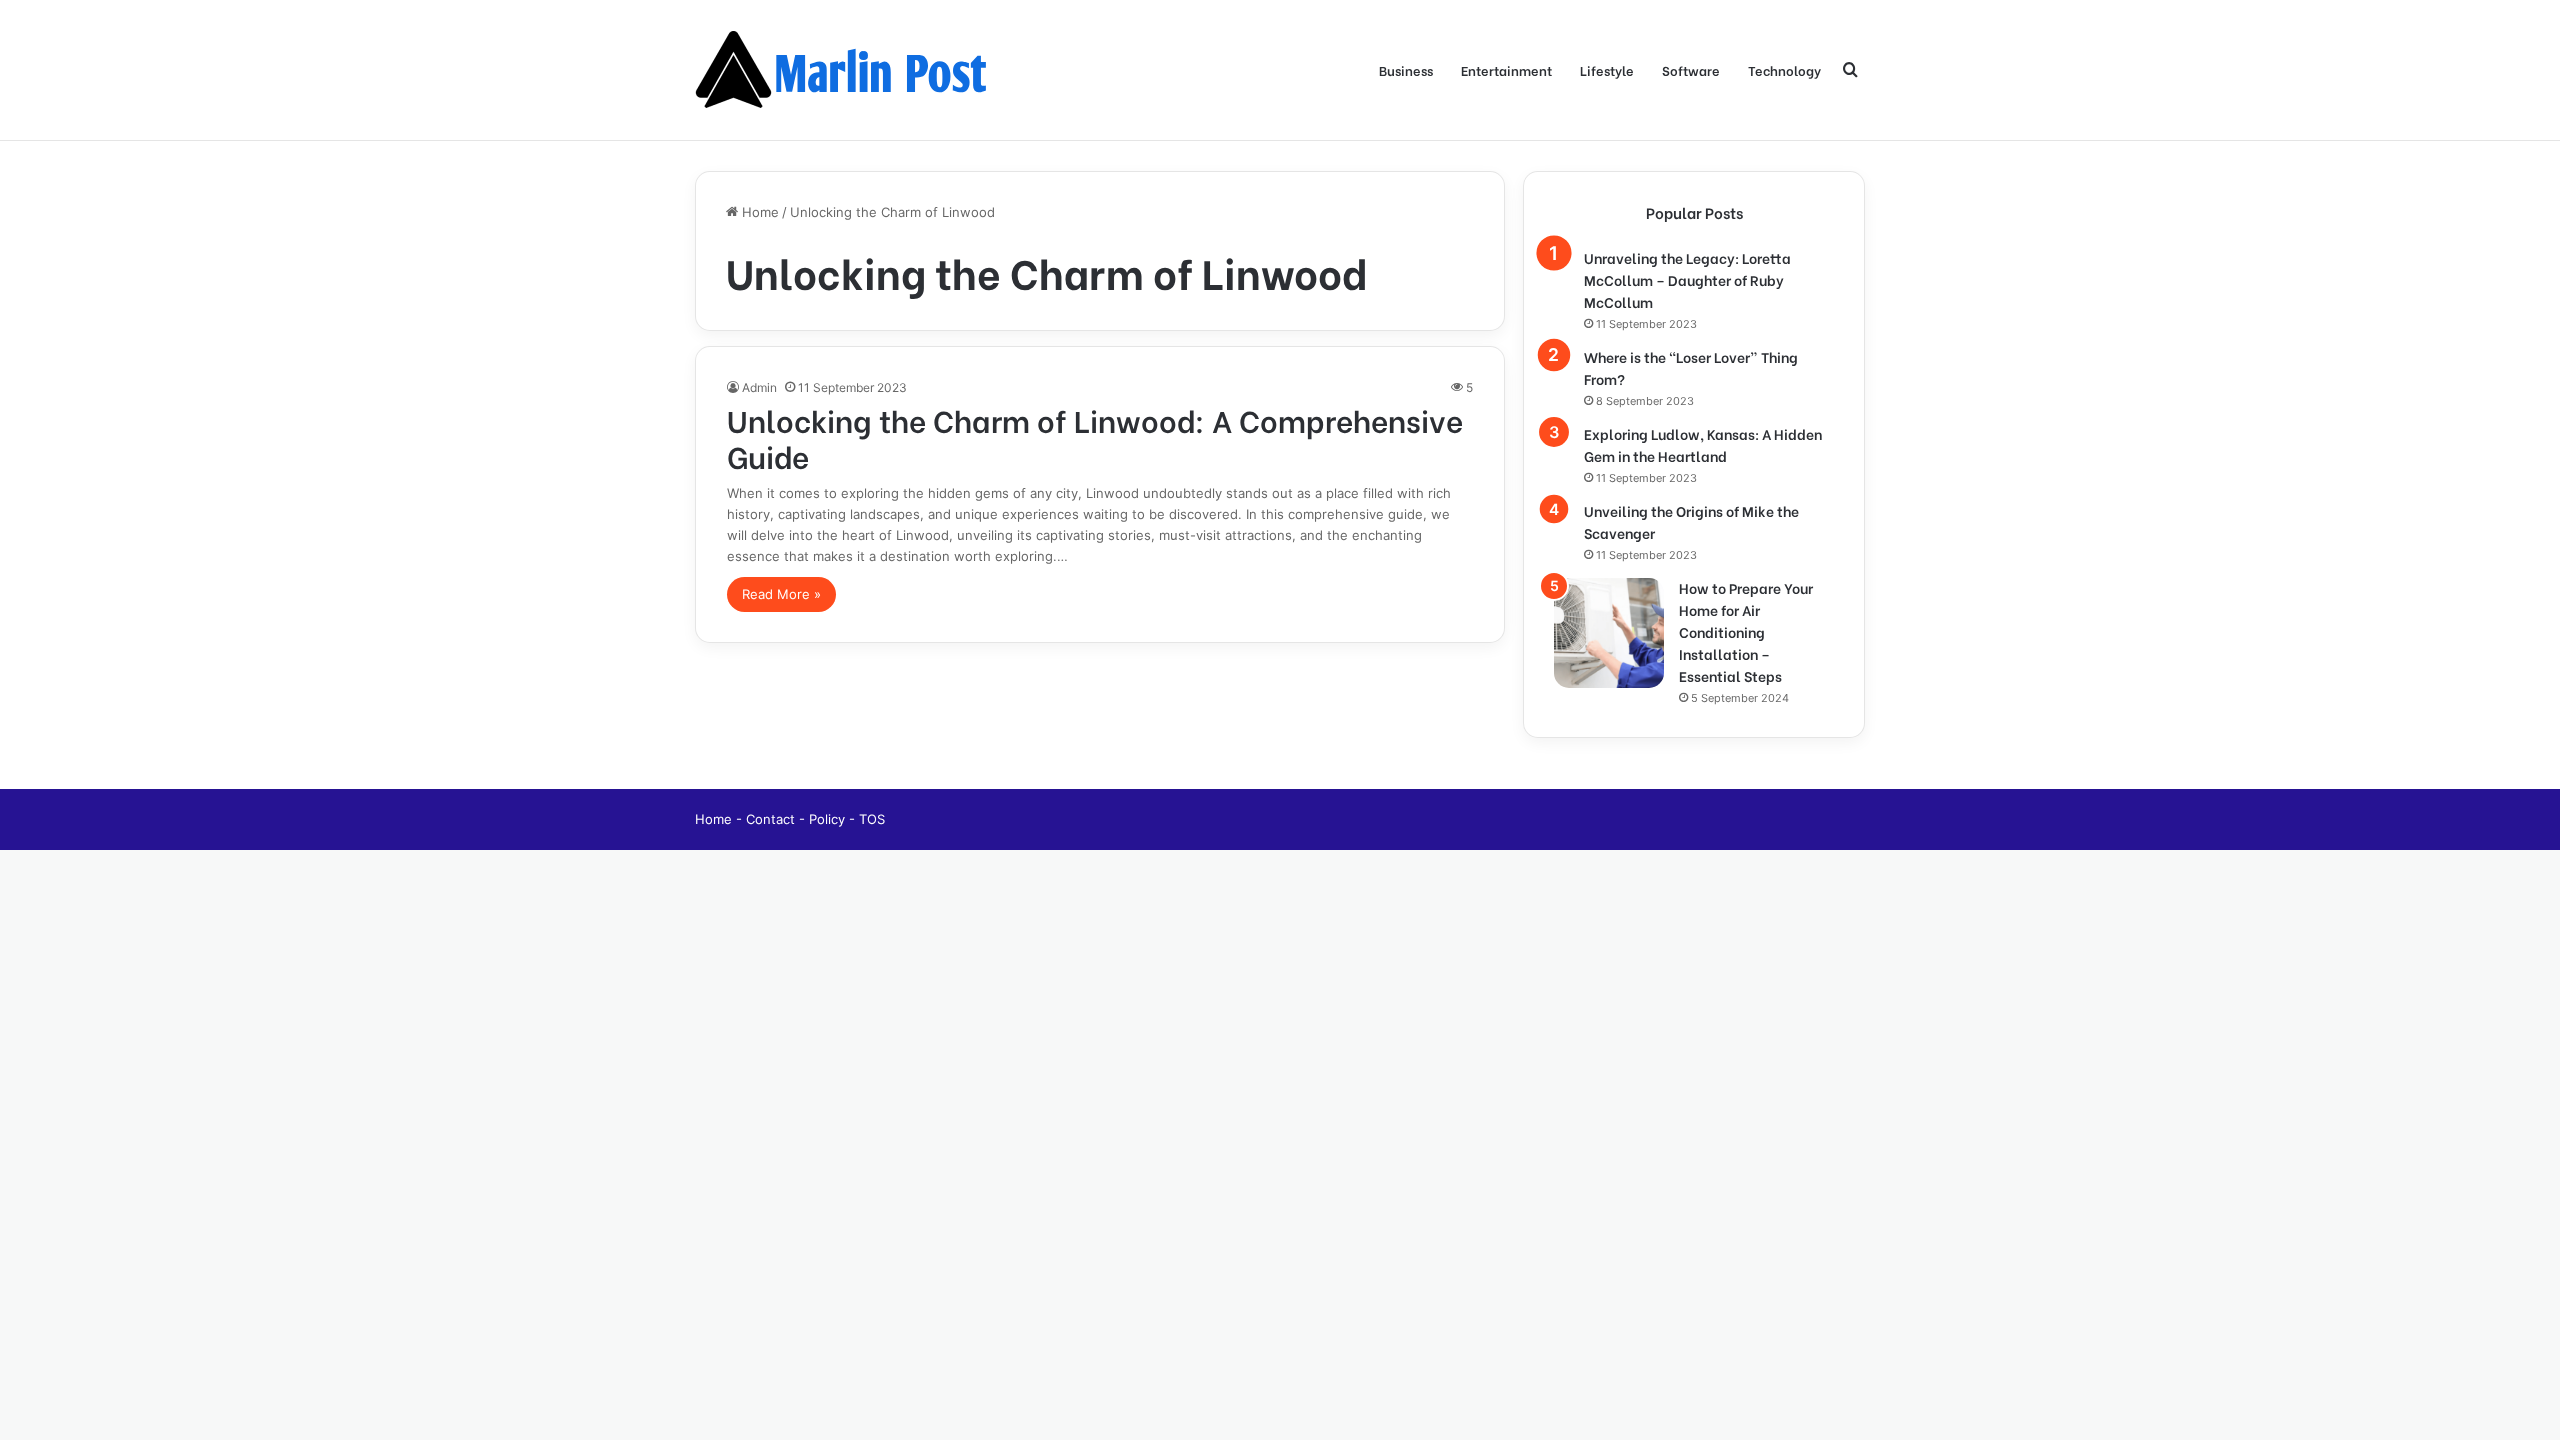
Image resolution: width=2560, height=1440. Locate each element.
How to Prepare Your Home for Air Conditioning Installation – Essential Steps (1746, 631)
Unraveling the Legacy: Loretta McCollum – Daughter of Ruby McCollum (1687, 279)
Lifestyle (1607, 69)
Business (1406, 69)
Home (758, 212)
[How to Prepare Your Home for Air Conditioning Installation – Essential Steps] (1609, 633)
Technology (1784, 69)
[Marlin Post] (845, 70)
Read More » (781, 594)
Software (1691, 69)
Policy (829, 819)
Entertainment (1506, 69)
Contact (772, 819)
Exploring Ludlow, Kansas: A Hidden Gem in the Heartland (1703, 444)
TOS (872, 819)
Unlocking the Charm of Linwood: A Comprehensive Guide (1095, 437)
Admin (759, 387)
